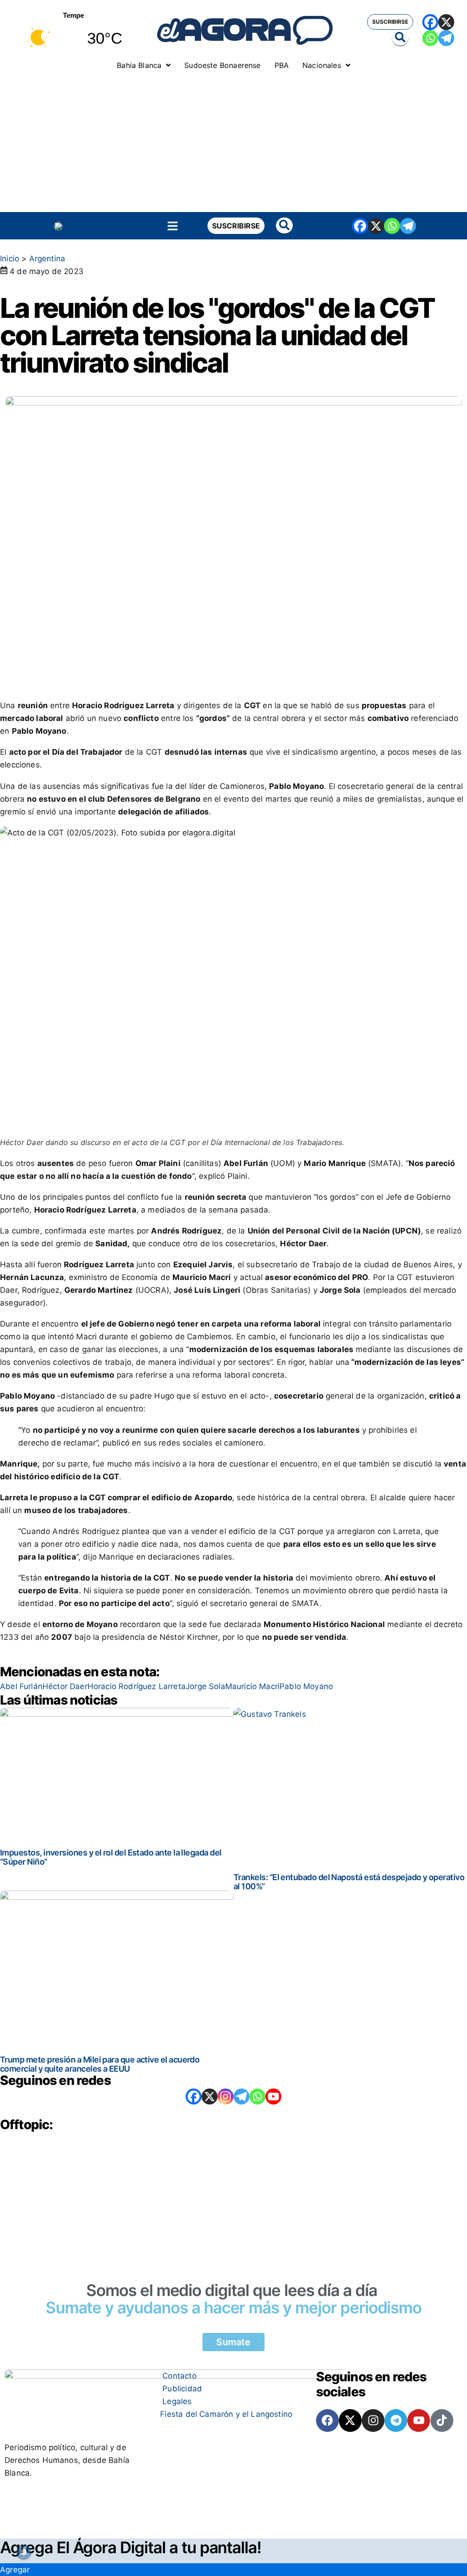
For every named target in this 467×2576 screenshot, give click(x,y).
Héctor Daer (65, 1686)
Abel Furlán (21, 1686)
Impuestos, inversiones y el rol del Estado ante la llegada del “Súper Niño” (111, 1857)
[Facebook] (430, 22)
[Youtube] (419, 2421)
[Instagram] (226, 2097)
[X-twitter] (350, 2421)
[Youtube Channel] (273, 2097)
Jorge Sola (205, 1686)
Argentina (47, 259)
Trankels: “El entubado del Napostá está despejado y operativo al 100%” (349, 1882)
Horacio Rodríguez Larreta (137, 1686)
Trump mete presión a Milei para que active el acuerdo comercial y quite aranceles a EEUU (100, 2064)
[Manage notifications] (24, 2552)
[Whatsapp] (430, 38)
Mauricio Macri (252, 1686)
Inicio (10, 259)
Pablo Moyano (306, 1686)
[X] (446, 22)
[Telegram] (446, 38)
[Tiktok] (442, 2421)
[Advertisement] (233, 144)
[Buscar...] (400, 38)
